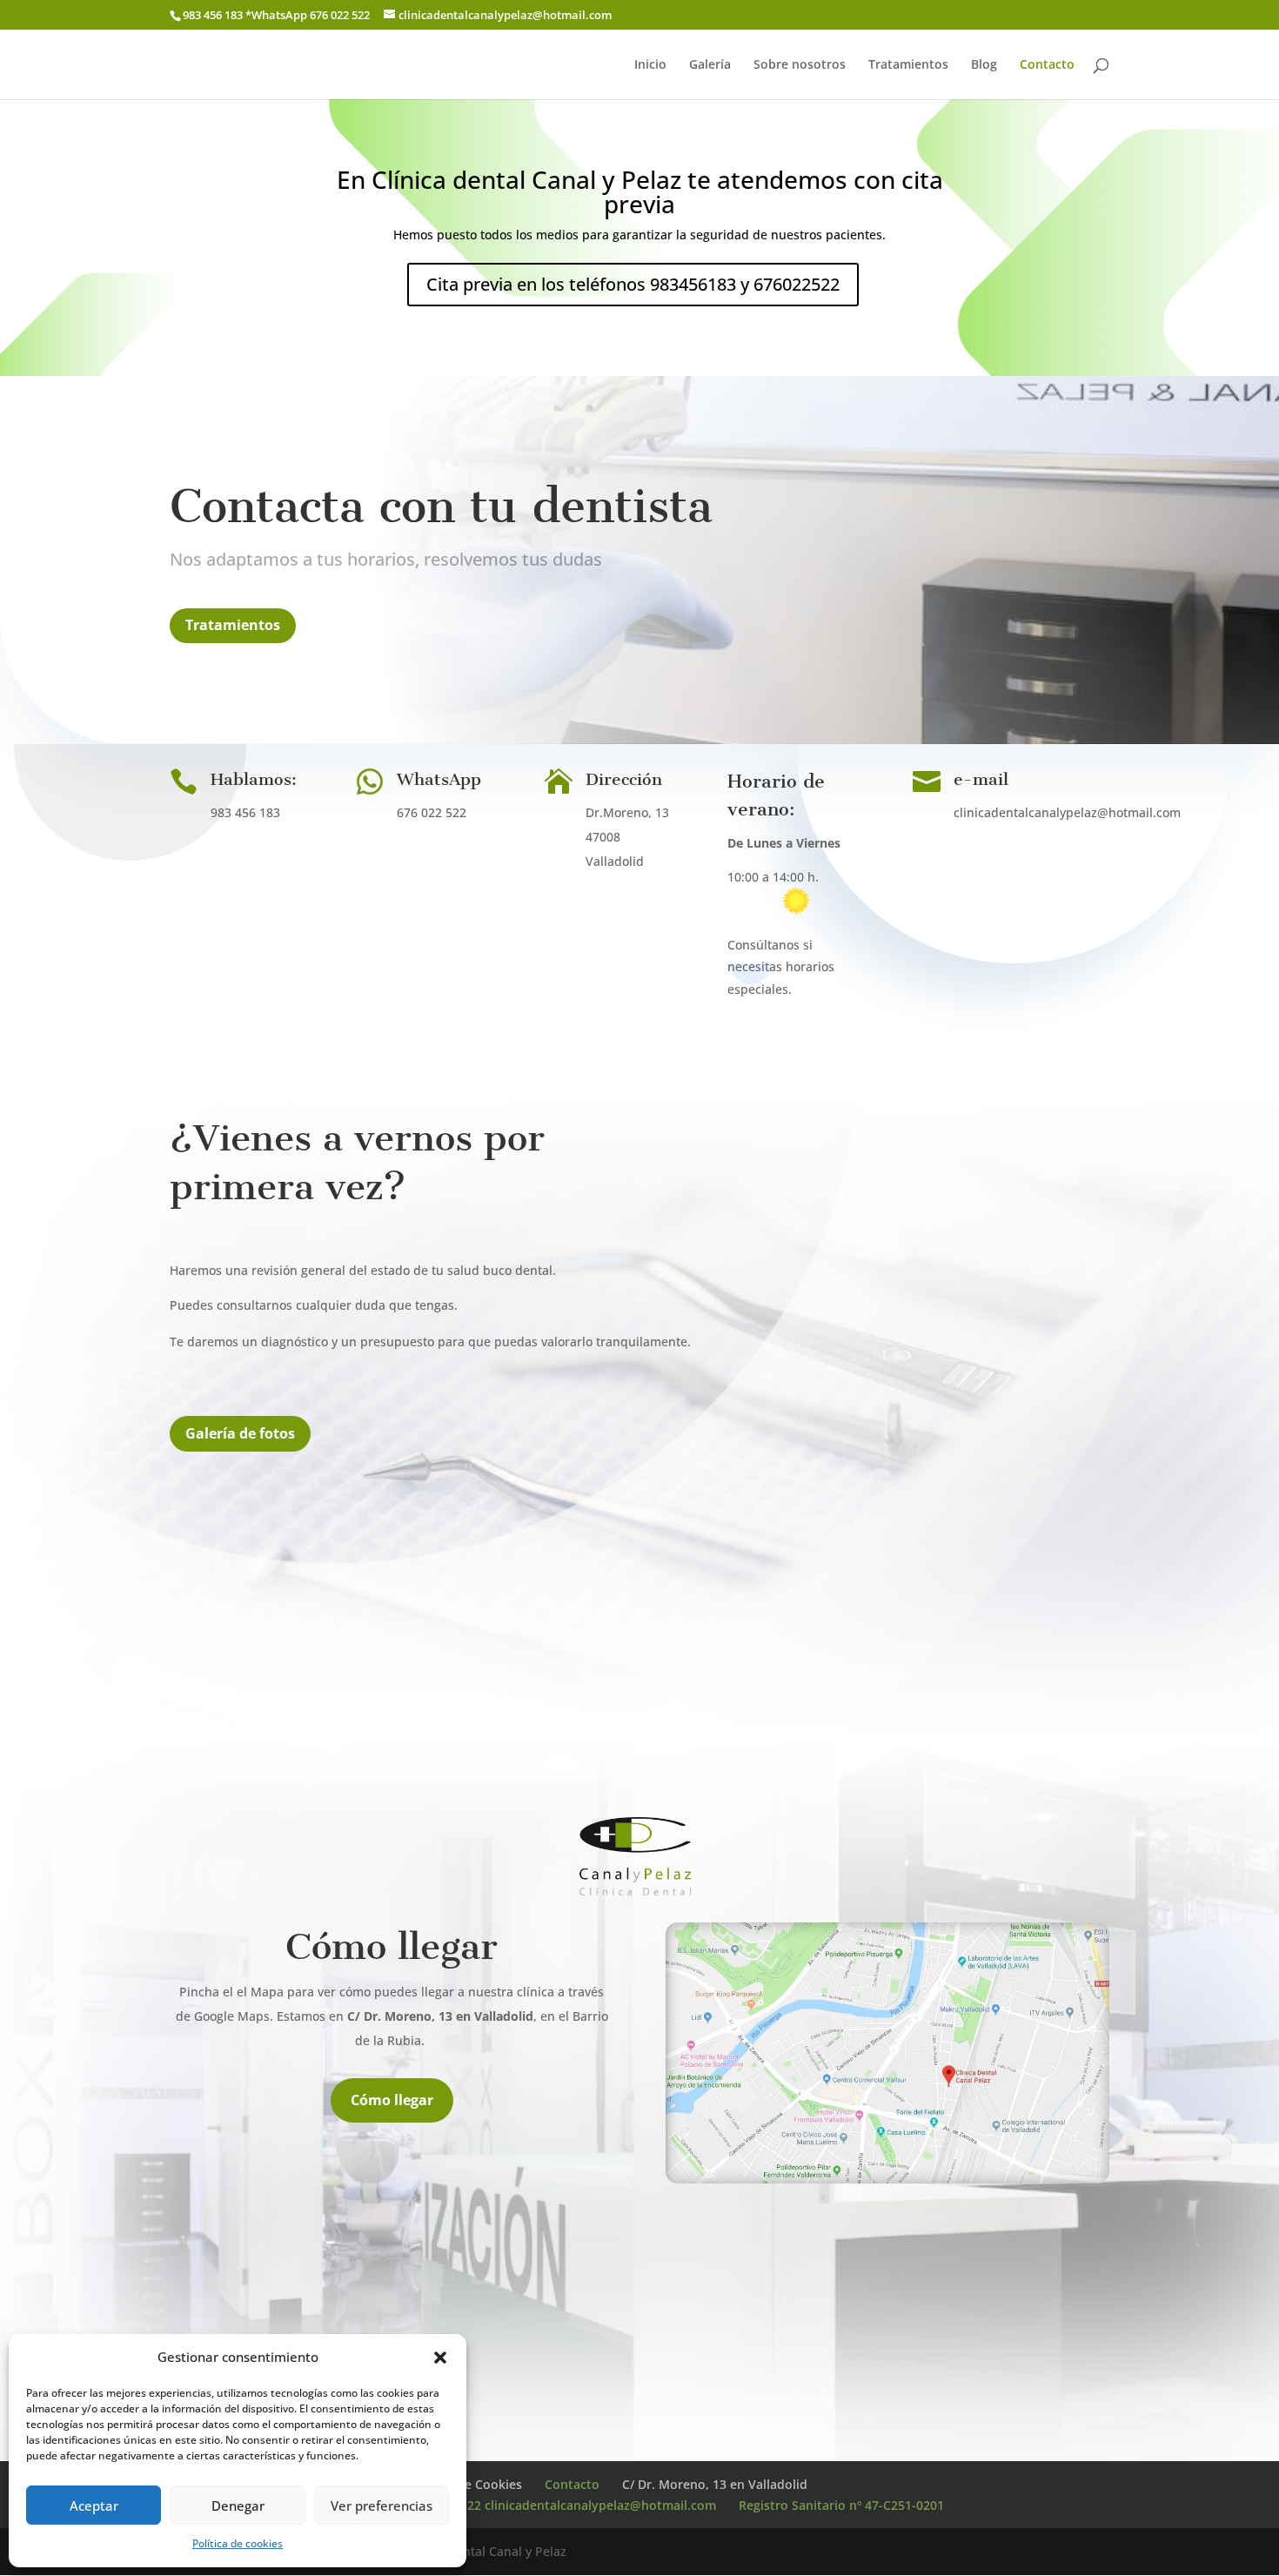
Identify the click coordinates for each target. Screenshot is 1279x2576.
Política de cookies (238, 2543)
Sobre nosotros (800, 65)
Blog (984, 65)
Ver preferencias (382, 2506)
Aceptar (94, 2506)
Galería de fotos (240, 1433)
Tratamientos (908, 65)
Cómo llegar (392, 2100)
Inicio (650, 65)
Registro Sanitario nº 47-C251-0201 (841, 2505)
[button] (440, 2358)
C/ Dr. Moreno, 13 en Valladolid (715, 2484)
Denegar (238, 2506)
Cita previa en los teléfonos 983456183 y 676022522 (633, 284)
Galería (710, 65)
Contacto (1047, 65)
